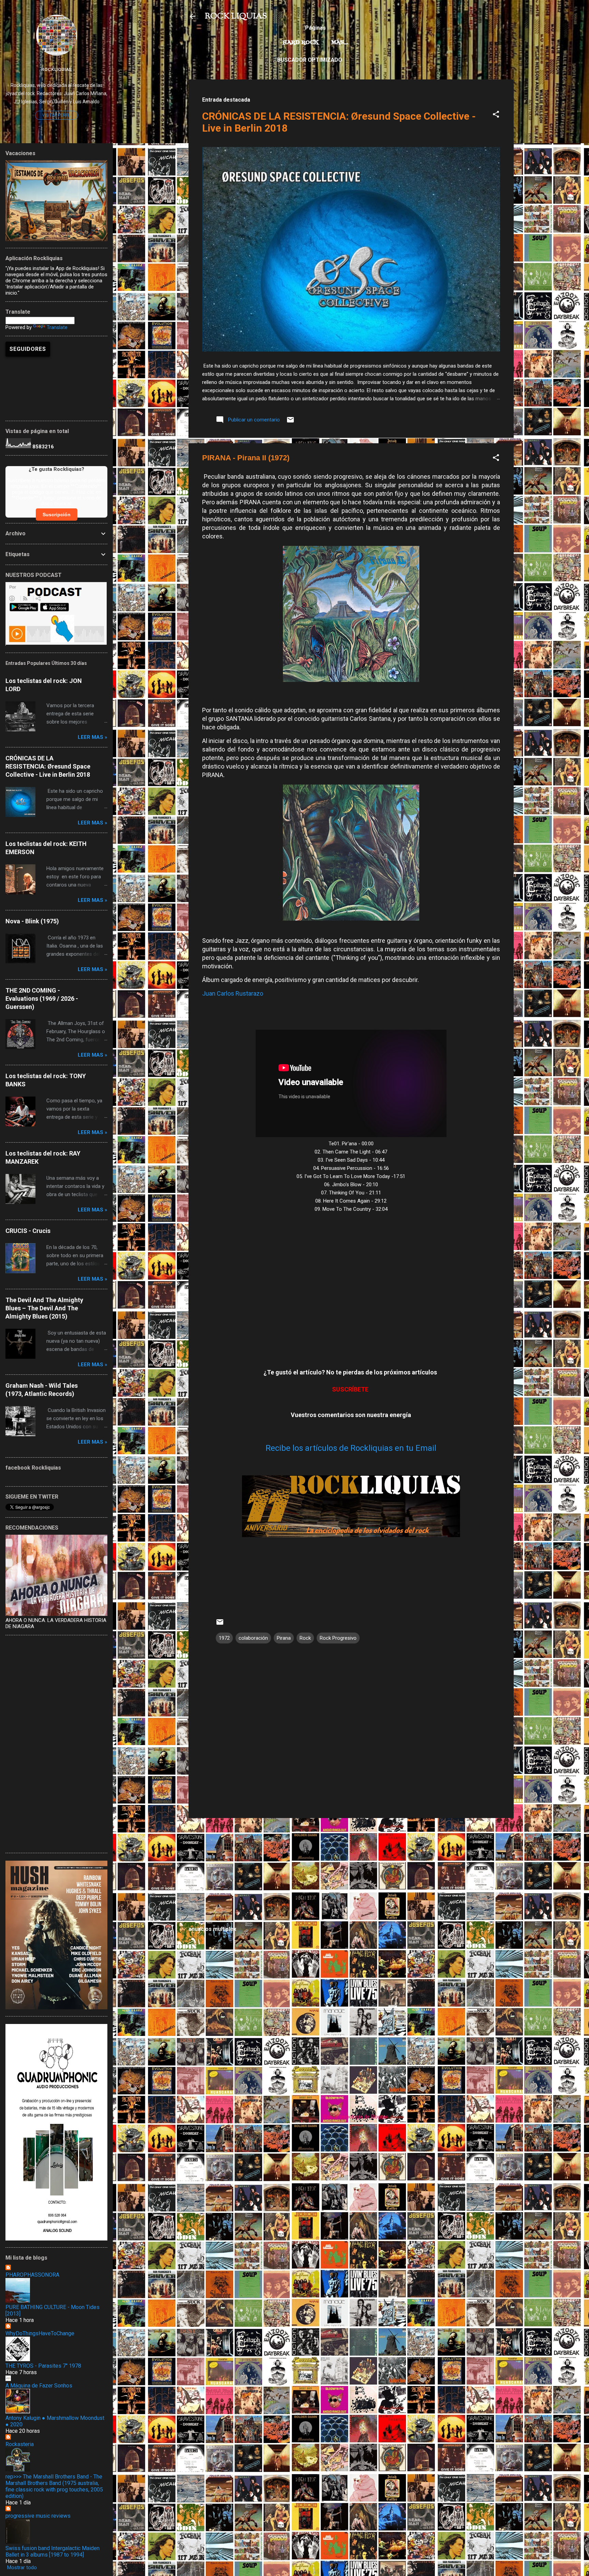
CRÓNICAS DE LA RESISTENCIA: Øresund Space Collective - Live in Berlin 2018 (48, 766)
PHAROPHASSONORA (32, 2275)
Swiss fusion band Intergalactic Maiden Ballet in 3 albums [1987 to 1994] (52, 2551)
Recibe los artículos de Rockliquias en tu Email (351, 1448)
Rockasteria (20, 2444)
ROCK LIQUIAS (236, 16)
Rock (305, 1638)
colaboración (253, 1638)
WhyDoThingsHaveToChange (40, 2333)
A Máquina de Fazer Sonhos (39, 2386)
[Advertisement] (351, 1871)
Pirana (284, 1638)
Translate (57, 327)
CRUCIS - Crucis (28, 1231)
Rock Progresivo (338, 1638)
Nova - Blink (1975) (32, 921)
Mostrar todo (22, 2567)
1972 (224, 1638)
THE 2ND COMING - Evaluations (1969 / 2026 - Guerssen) (42, 999)
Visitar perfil (57, 115)
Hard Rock (301, 43)
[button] (496, 115)
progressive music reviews (38, 2516)
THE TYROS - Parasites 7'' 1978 (43, 2366)
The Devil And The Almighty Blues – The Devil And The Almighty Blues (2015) (44, 1308)
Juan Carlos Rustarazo (233, 993)
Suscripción (57, 515)
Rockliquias (56, 69)
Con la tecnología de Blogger (355, 2117)
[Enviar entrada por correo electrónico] (290, 422)
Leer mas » (93, 737)
